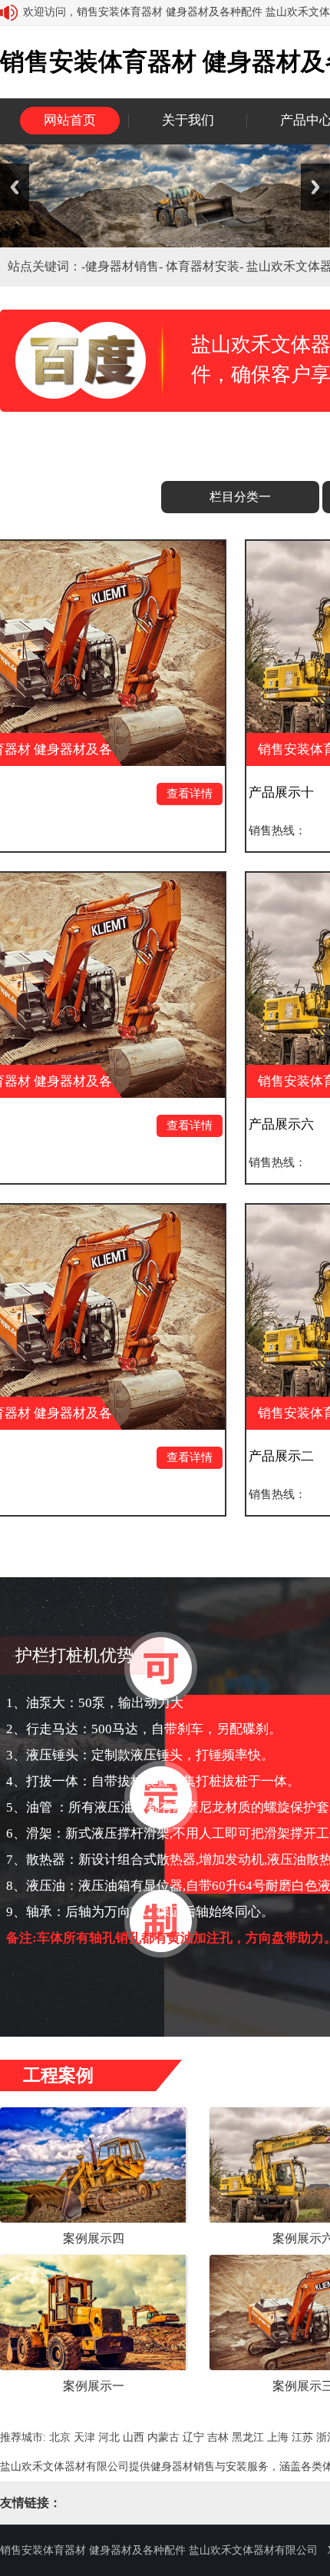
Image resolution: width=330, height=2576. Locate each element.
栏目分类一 (240, 497)
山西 (134, 2437)
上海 (278, 2437)
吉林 (218, 2437)
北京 (60, 2437)
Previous (15, 187)
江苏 (302, 2437)
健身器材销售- (125, 266)
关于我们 (188, 120)
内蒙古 (163, 2437)
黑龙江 (248, 2437)
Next (315, 187)
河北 (109, 2437)
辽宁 (193, 2437)
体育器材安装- (206, 266)
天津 (84, 2437)
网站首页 (70, 120)
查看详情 (133, 794)
